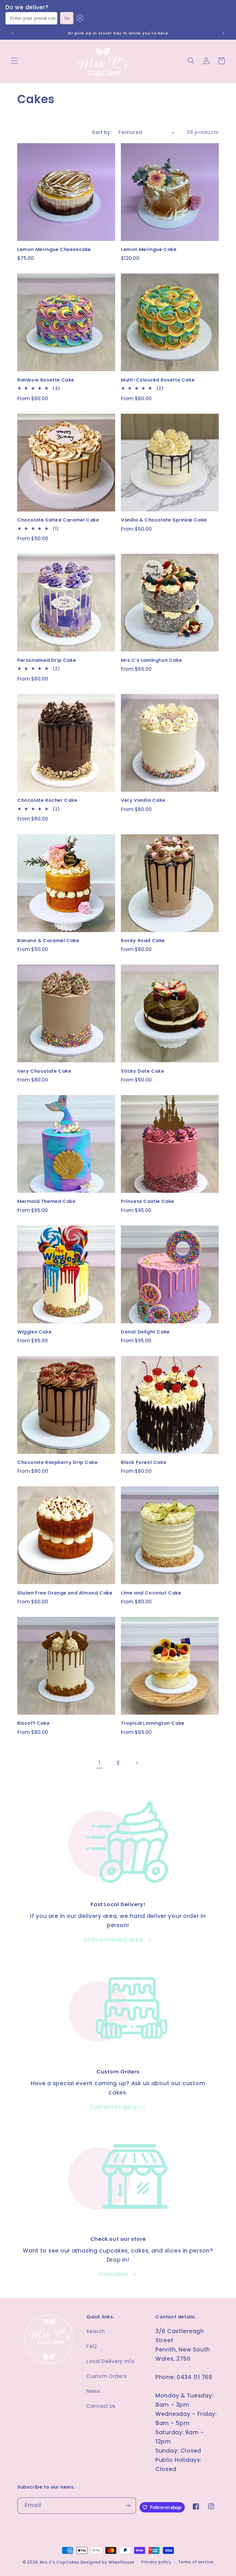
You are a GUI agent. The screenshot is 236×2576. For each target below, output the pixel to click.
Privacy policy (156, 2562)
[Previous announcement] (13, 33)
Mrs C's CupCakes (59, 2562)
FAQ (92, 2346)
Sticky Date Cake (143, 1071)
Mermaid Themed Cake (46, 1202)
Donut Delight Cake (145, 1332)
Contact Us (101, 2406)
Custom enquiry (113, 2107)
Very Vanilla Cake (143, 801)
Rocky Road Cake (143, 941)
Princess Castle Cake (148, 1202)
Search (96, 2331)
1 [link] (99, 1763)
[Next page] (137, 1763)
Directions (113, 2274)
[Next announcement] (223, 33)
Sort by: (102, 132)
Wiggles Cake (34, 1332)
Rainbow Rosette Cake (46, 380)
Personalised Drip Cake (47, 661)
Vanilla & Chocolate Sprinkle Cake (164, 520)
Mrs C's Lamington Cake (151, 661)
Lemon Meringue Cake (149, 250)
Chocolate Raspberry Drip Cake (57, 1463)
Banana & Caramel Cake (48, 941)
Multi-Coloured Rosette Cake (158, 380)
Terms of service (196, 2562)
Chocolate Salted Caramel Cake (58, 520)
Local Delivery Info (111, 2361)
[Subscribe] (128, 2506)
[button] (79, 18)
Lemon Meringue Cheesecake (54, 250)
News (93, 2391)
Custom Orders (106, 2376)
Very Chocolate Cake (44, 1071)
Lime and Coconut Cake (151, 1593)
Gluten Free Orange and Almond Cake (65, 1593)
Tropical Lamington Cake (153, 1723)
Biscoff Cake (33, 1723)
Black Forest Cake (144, 1463)
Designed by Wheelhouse (107, 2562)
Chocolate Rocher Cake (47, 801)
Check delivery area (113, 1940)
